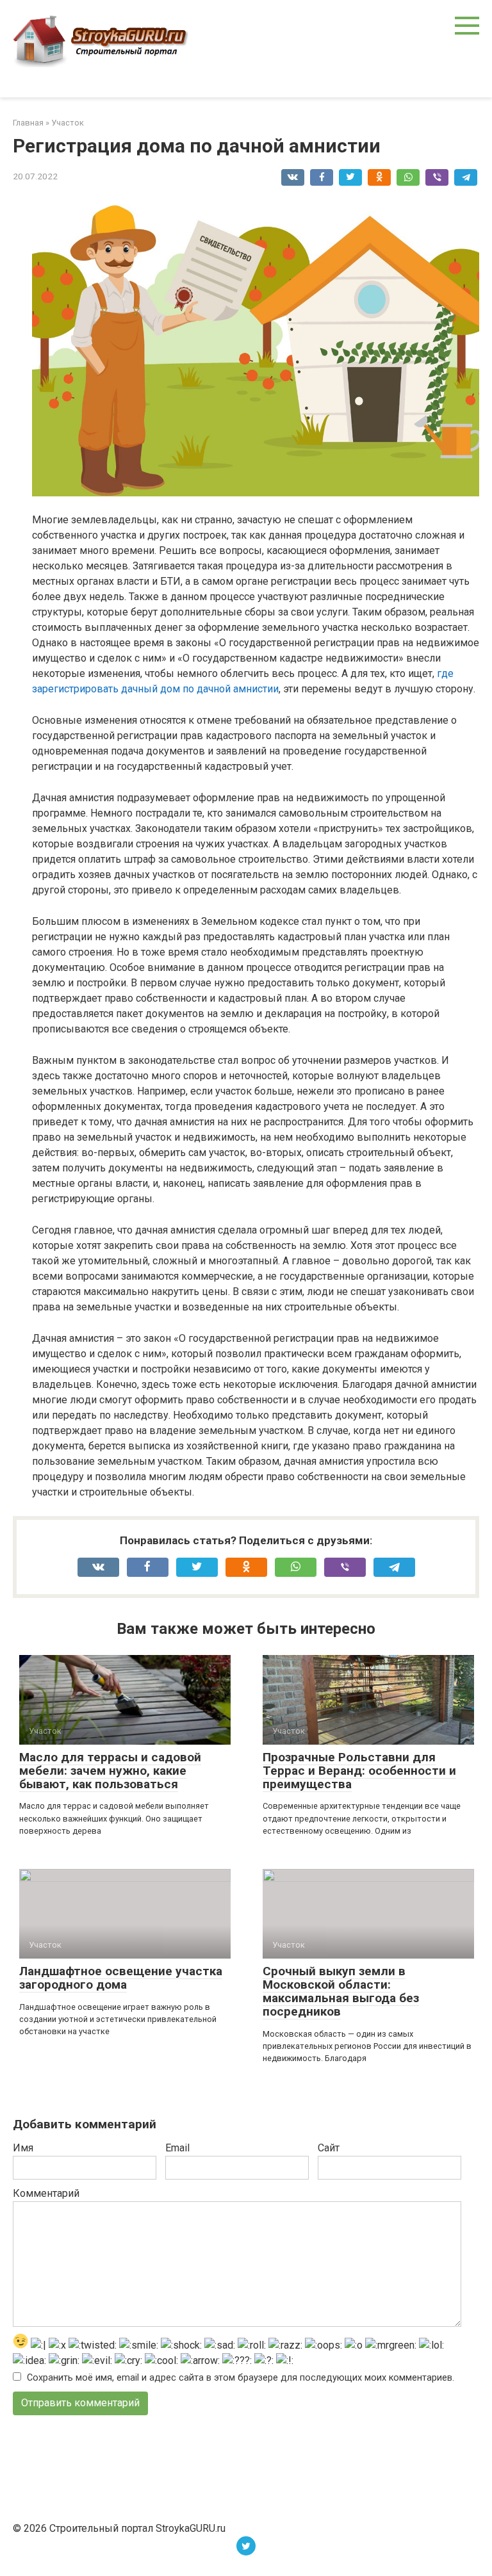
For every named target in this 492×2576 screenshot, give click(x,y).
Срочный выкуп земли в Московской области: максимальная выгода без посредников (341, 1991)
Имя (23, 2148)
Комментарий (46, 2193)
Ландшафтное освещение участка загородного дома (121, 1978)
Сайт (329, 2148)
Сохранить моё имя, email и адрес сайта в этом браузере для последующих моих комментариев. (241, 2378)
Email (177, 2148)
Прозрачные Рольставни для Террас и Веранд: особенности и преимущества (359, 1771)
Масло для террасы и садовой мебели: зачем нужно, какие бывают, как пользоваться (110, 1771)
